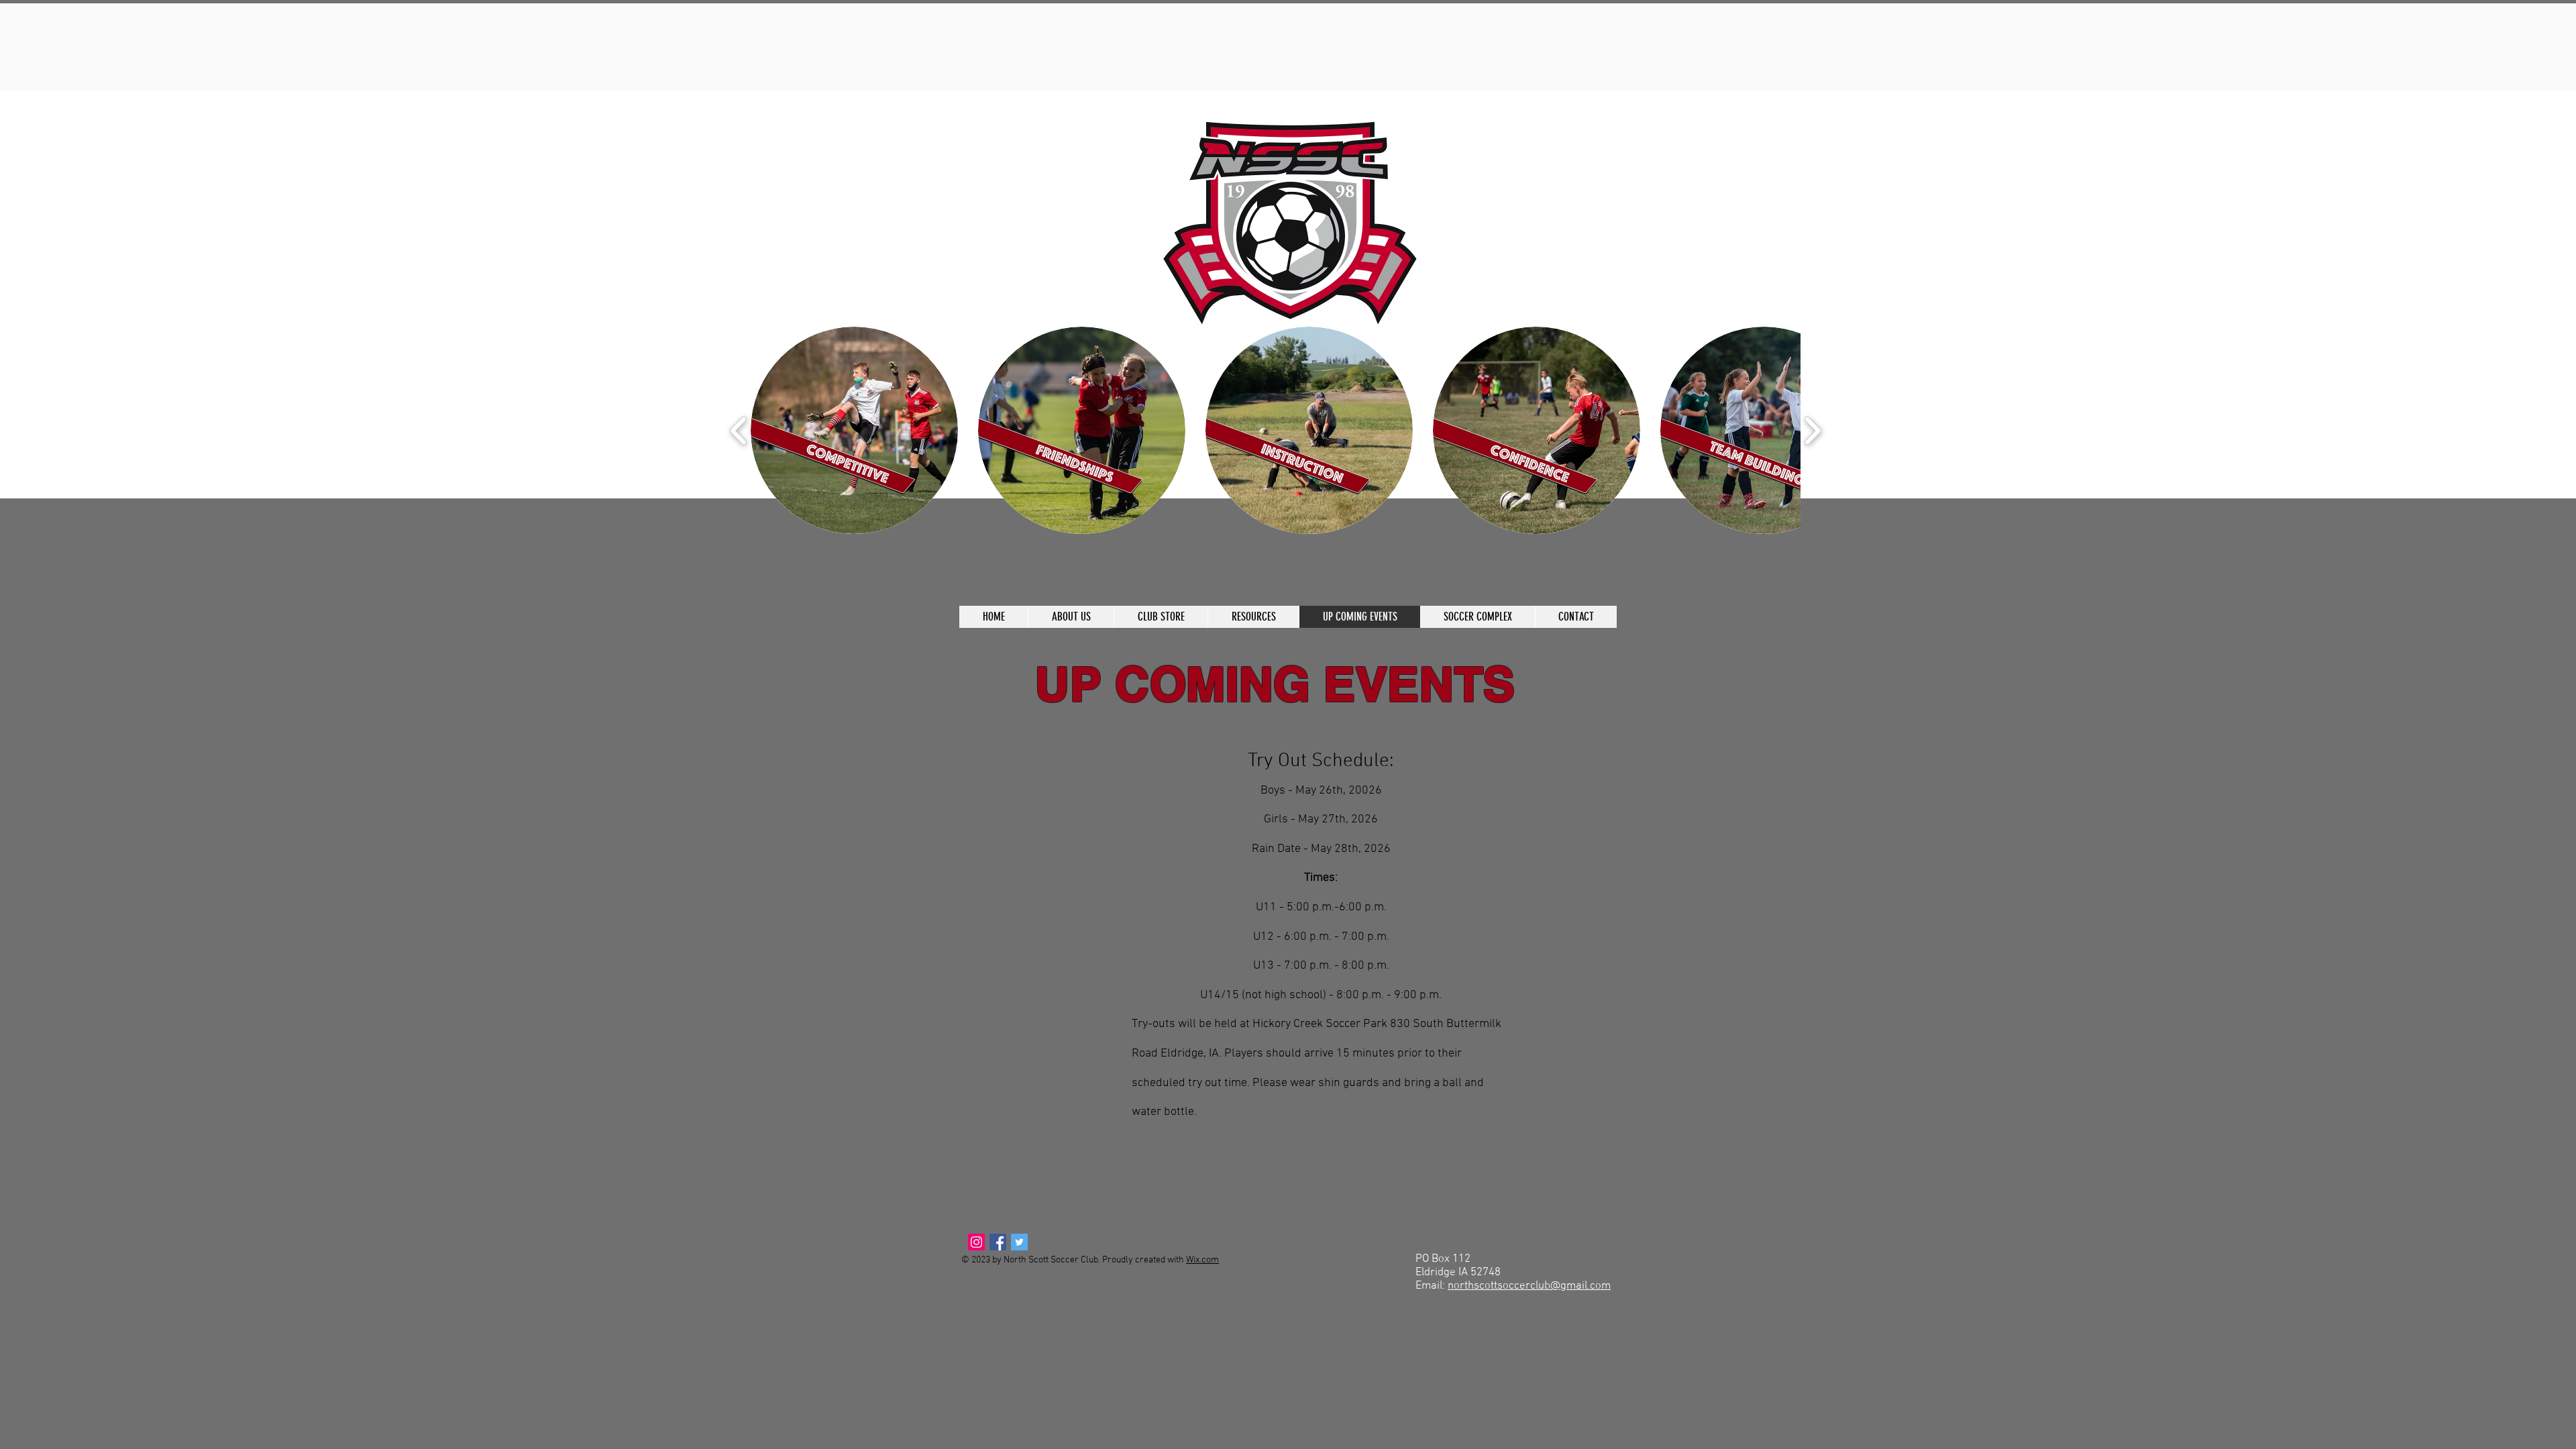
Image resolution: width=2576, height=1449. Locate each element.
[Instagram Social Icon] (976, 1242)
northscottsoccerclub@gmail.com (1529, 1286)
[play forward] (1812, 430)
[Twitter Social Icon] (1019, 1242)
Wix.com (1202, 1260)
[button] (854, 430)
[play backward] (739, 430)
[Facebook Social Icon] (998, 1242)
